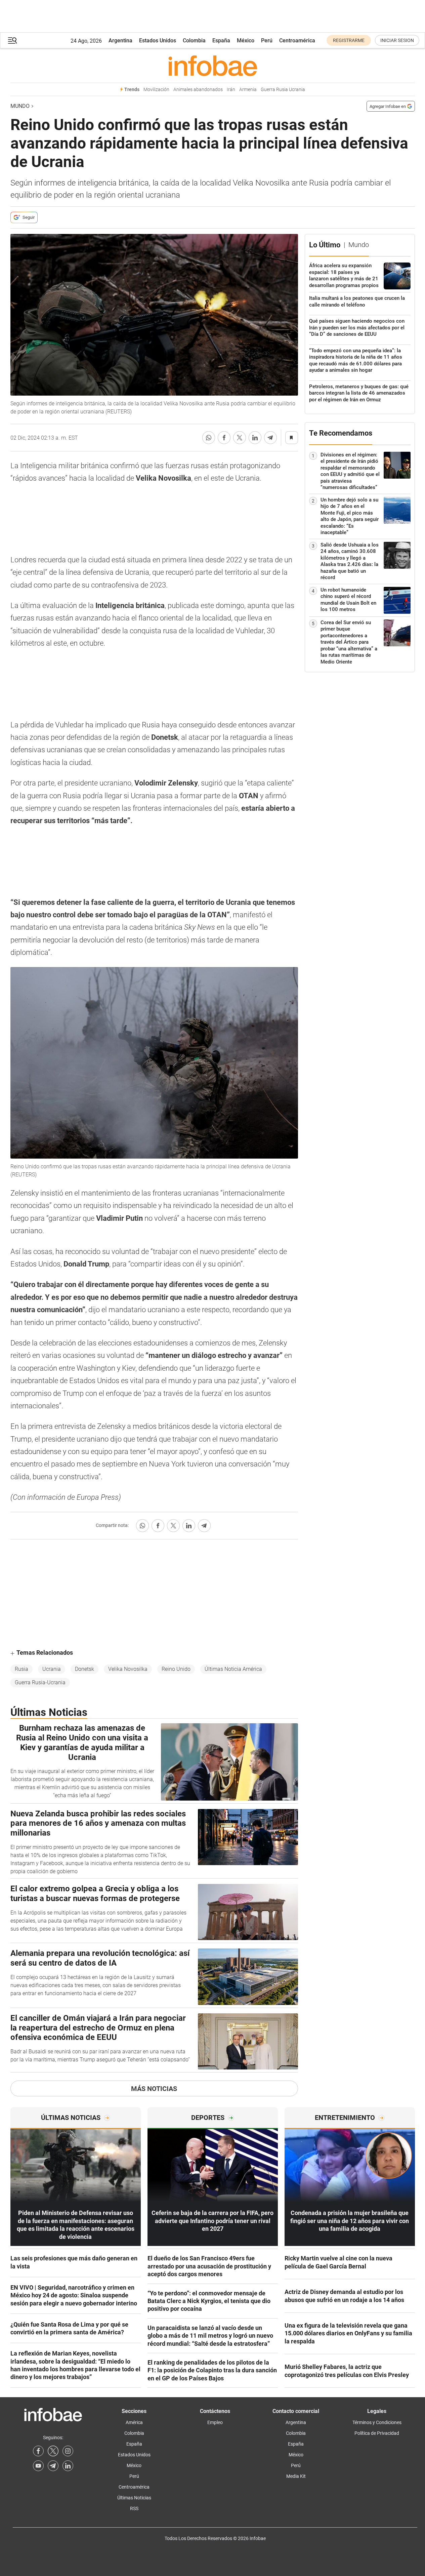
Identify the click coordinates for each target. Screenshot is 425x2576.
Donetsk (84, 1669)
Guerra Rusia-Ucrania (40, 1682)
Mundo (20, 106)
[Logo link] (213, 66)
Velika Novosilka (128, 1669)
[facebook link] (38, 2451)
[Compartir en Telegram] (270, 438)
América (134, 2422)
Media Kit (296, 2476)
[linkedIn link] (68, 2466)
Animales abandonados (198, 90)
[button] (12, 41)
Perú (267, 41)
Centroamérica (297, 41)
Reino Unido (176, 1669)
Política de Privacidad (377, 2433)
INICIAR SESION (397, 40)
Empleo (215, 2422)
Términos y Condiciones (377, 2422)
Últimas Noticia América (233, 1669)
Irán (231, 90)
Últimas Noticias (134, 2498)
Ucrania (52, 1669)
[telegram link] (53, 2466)
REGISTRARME (349, 40)
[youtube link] (38, 2466)
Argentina (120, 41)
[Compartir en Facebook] (224, 438)
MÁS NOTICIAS (154, 2089)
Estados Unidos (158, 41)
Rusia (22, 1669)
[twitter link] (53, 2451)
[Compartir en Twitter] (240, 438)
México (246, 41)
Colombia (194, 41)
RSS (134, 2508)
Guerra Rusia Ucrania (283, 90)
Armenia (248, 90)
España (221, 41)
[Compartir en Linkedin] (255, 438)
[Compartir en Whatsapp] (209, 438)
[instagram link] (68, 2451)
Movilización (156, 90)
